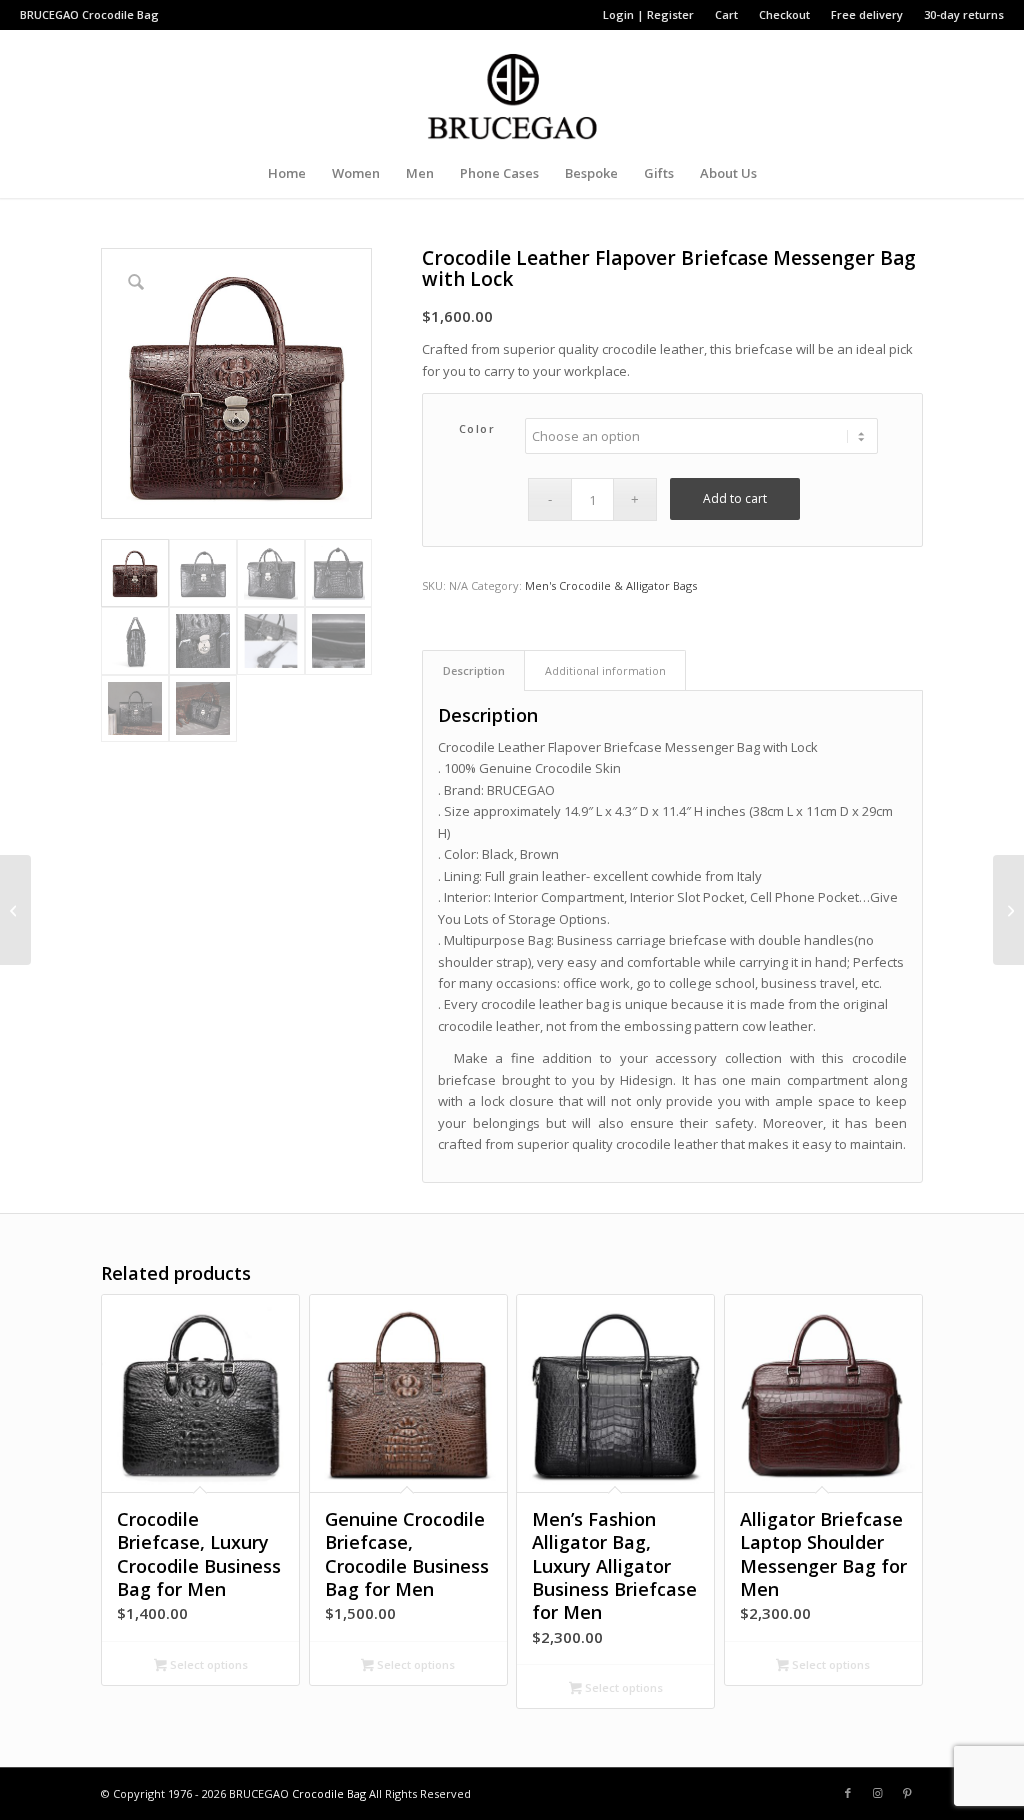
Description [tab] (474, 670)
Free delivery (867, 14)
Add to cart (735, 498)
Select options (207, 1664)
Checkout (784, 14)
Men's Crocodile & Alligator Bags (611, 585)
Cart (726, 14)
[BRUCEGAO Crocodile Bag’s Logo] (512, 89)
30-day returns (964, 14)
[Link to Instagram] (878, 1793)
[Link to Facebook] (848, 1793)
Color (477, 428)
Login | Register (648, 14)
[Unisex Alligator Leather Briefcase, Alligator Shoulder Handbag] (1008, 910)
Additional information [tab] (605, 670)
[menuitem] (649, 15)
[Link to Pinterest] (908, 1793)
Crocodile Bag (120, 14)
